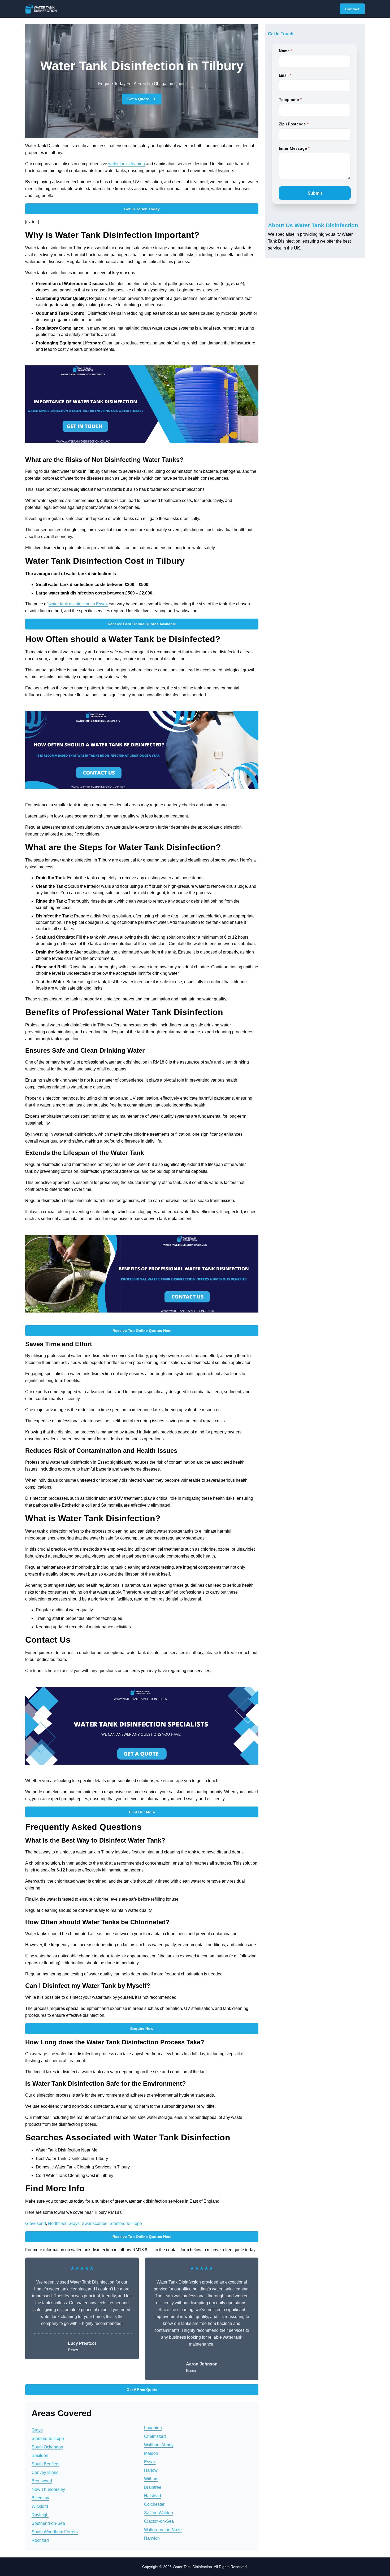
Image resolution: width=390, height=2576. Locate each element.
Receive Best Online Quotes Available (142, 624)
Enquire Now (142, 2028)
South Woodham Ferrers (55, 2532)
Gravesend (36, 2223)
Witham (151, 2479)
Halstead (153, 2496)
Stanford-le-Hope (126, 2223)
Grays (74, 2223)
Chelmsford (155, 2436)
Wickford (40, 2506)
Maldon (151, 2453)
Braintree (153, 2487)
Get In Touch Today (142, 209)
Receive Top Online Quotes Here (142, 1331)
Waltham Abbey (159, 2445)
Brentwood (42, 2481)
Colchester (154, 2504)
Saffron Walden (159, 2513)
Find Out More (142, 1812)
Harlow (151, 2470)
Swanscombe (95, 2223)
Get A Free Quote (142, 2390)
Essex (150, 2462)
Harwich (152, 2538)
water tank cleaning (127, 164)
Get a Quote (138, 99)
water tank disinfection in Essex (78, 604)
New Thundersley (48, 2489)
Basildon (40, 2455)
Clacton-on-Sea (159, 2521)
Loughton (153, 2428)
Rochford (40, 2540)
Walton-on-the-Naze (163, 2530)
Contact (352, 9)
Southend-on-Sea (48, 2523)
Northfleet (57, 2223)
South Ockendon (47, 2447)
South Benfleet (45, 2464)
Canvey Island (45, 2472)
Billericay (40, 2498)
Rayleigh (40, 2515)
